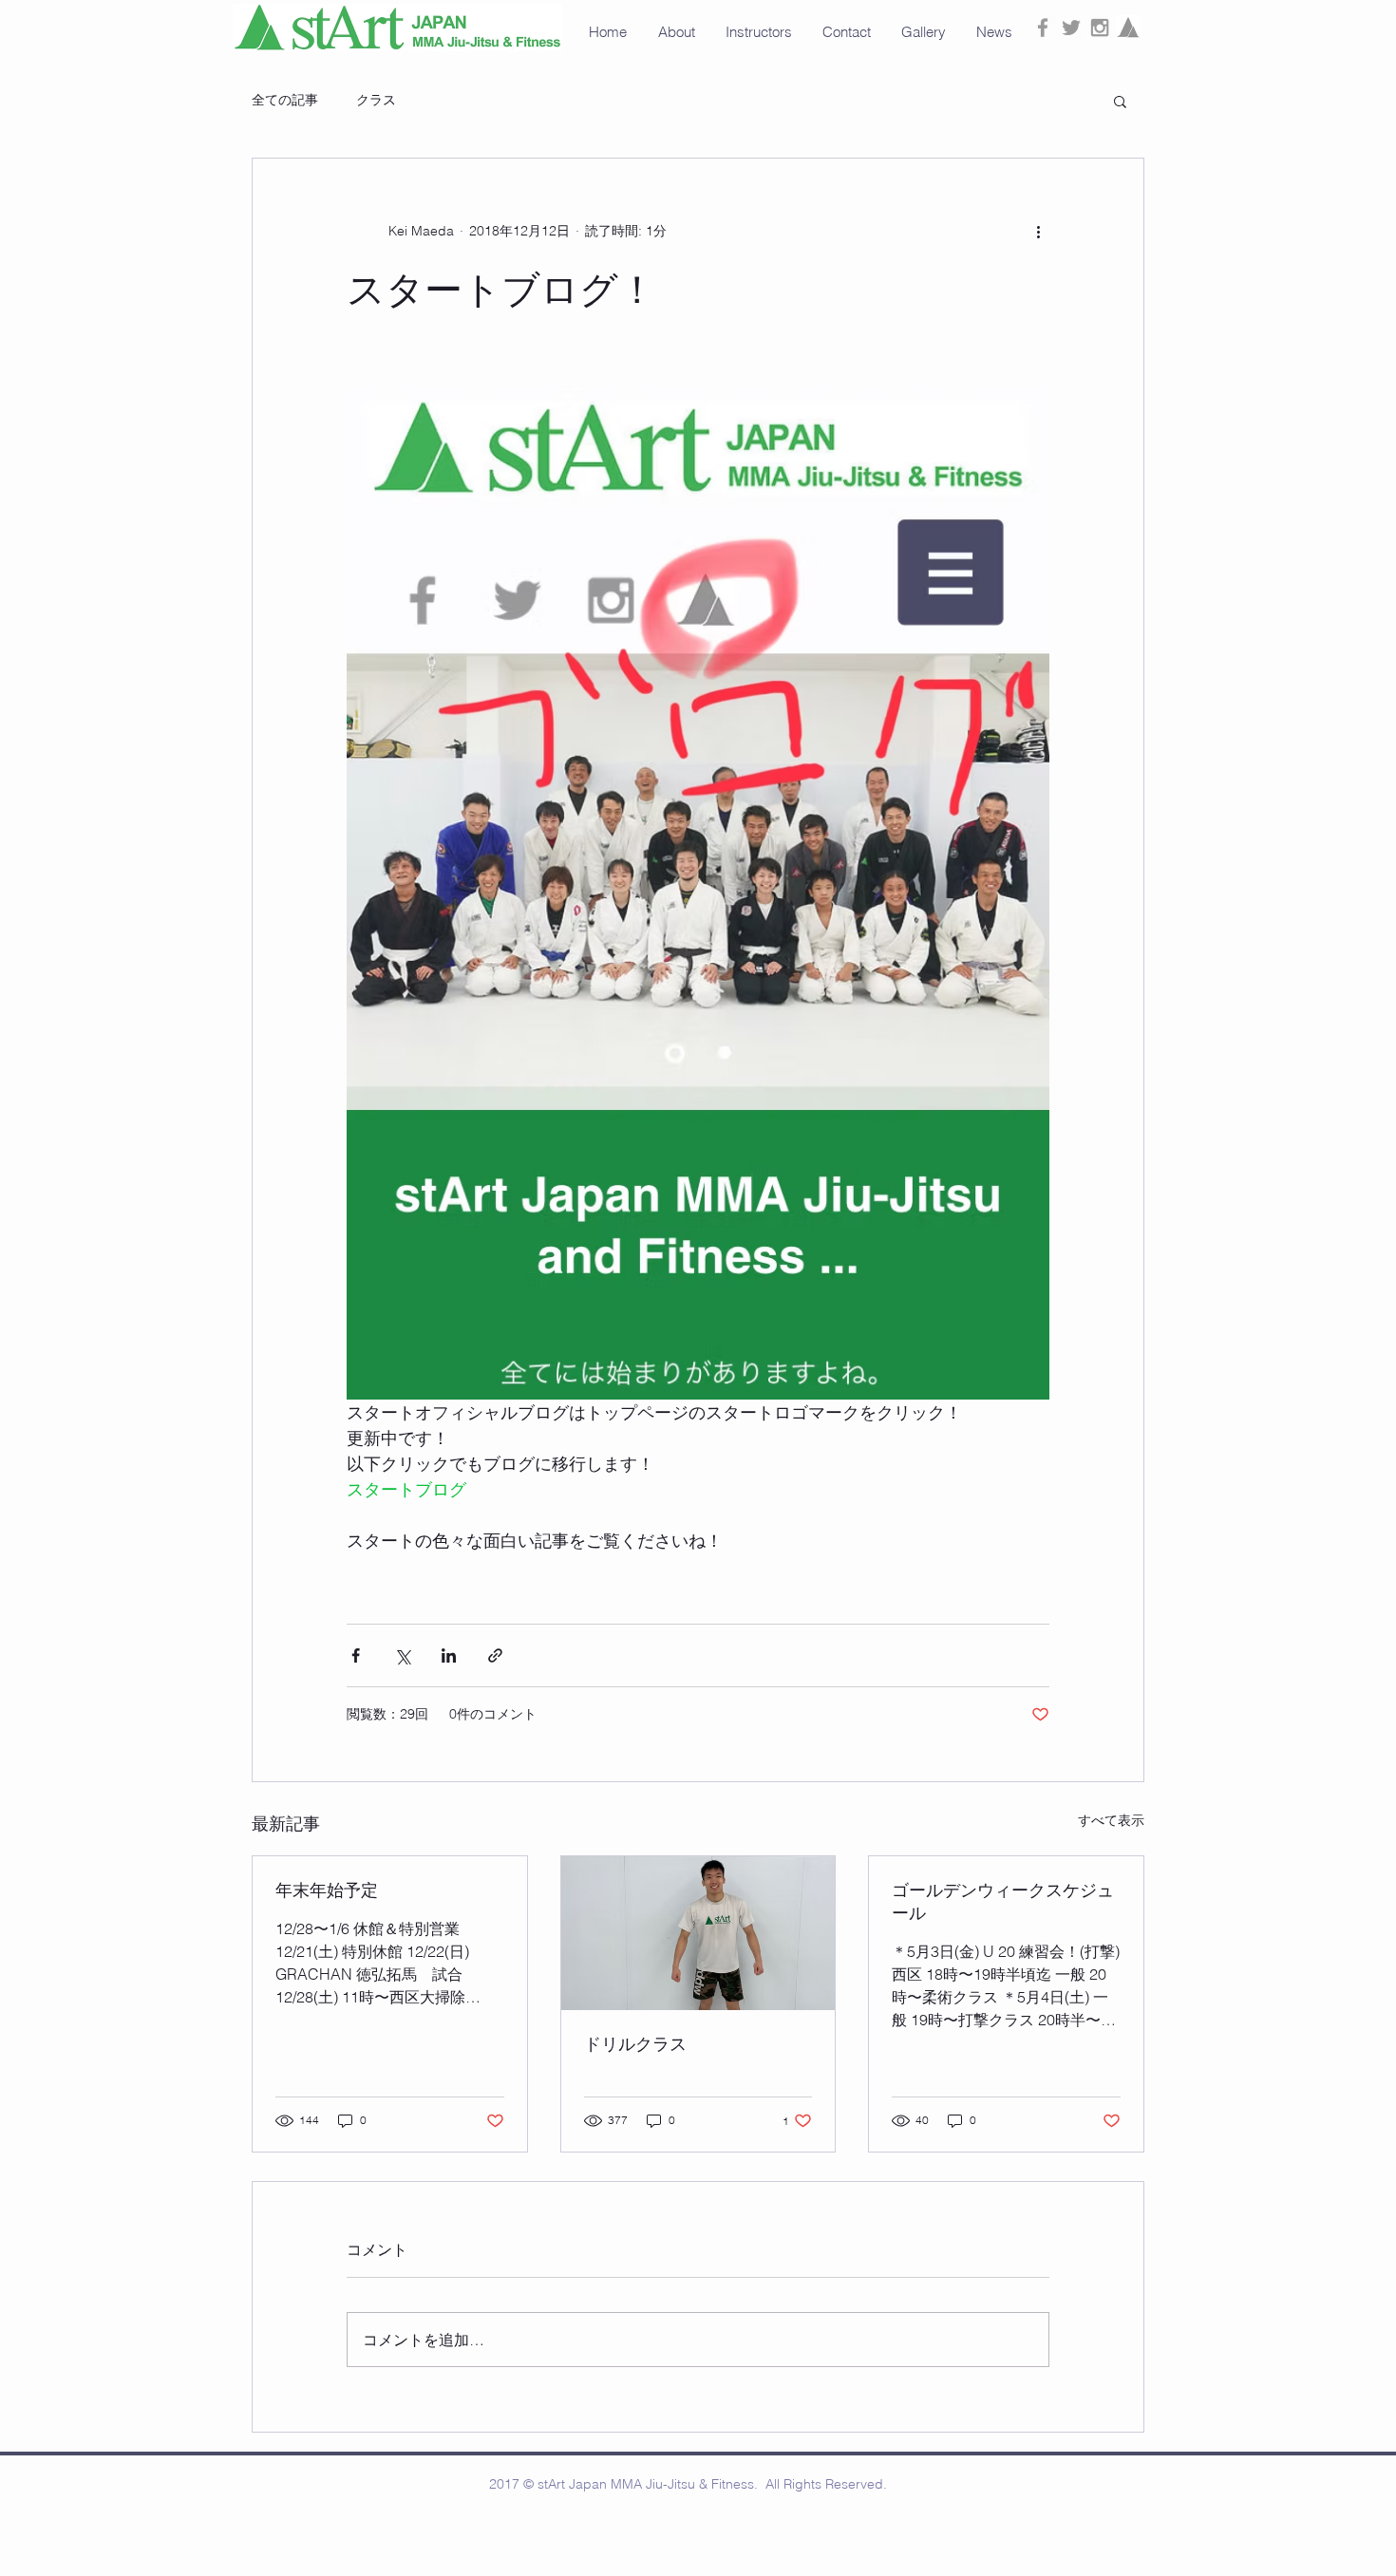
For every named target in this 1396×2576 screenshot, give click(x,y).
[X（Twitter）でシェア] (402, 1655)
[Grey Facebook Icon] (1043, 28)
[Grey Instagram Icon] (1100, 28)
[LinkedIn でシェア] (449, 1655)
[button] (924, 32)
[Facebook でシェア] (356, 1655)
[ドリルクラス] (698, 1933)
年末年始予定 (327, 1890)
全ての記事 (285, 100)
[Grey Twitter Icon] (1071, 28)
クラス (376, 100)
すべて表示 (1111, 1820)
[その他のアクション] (1038, 231)
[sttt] (1128, 28)
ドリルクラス (635, 2044)
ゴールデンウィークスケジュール (1003, 1901)
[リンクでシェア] (495, 1655)
